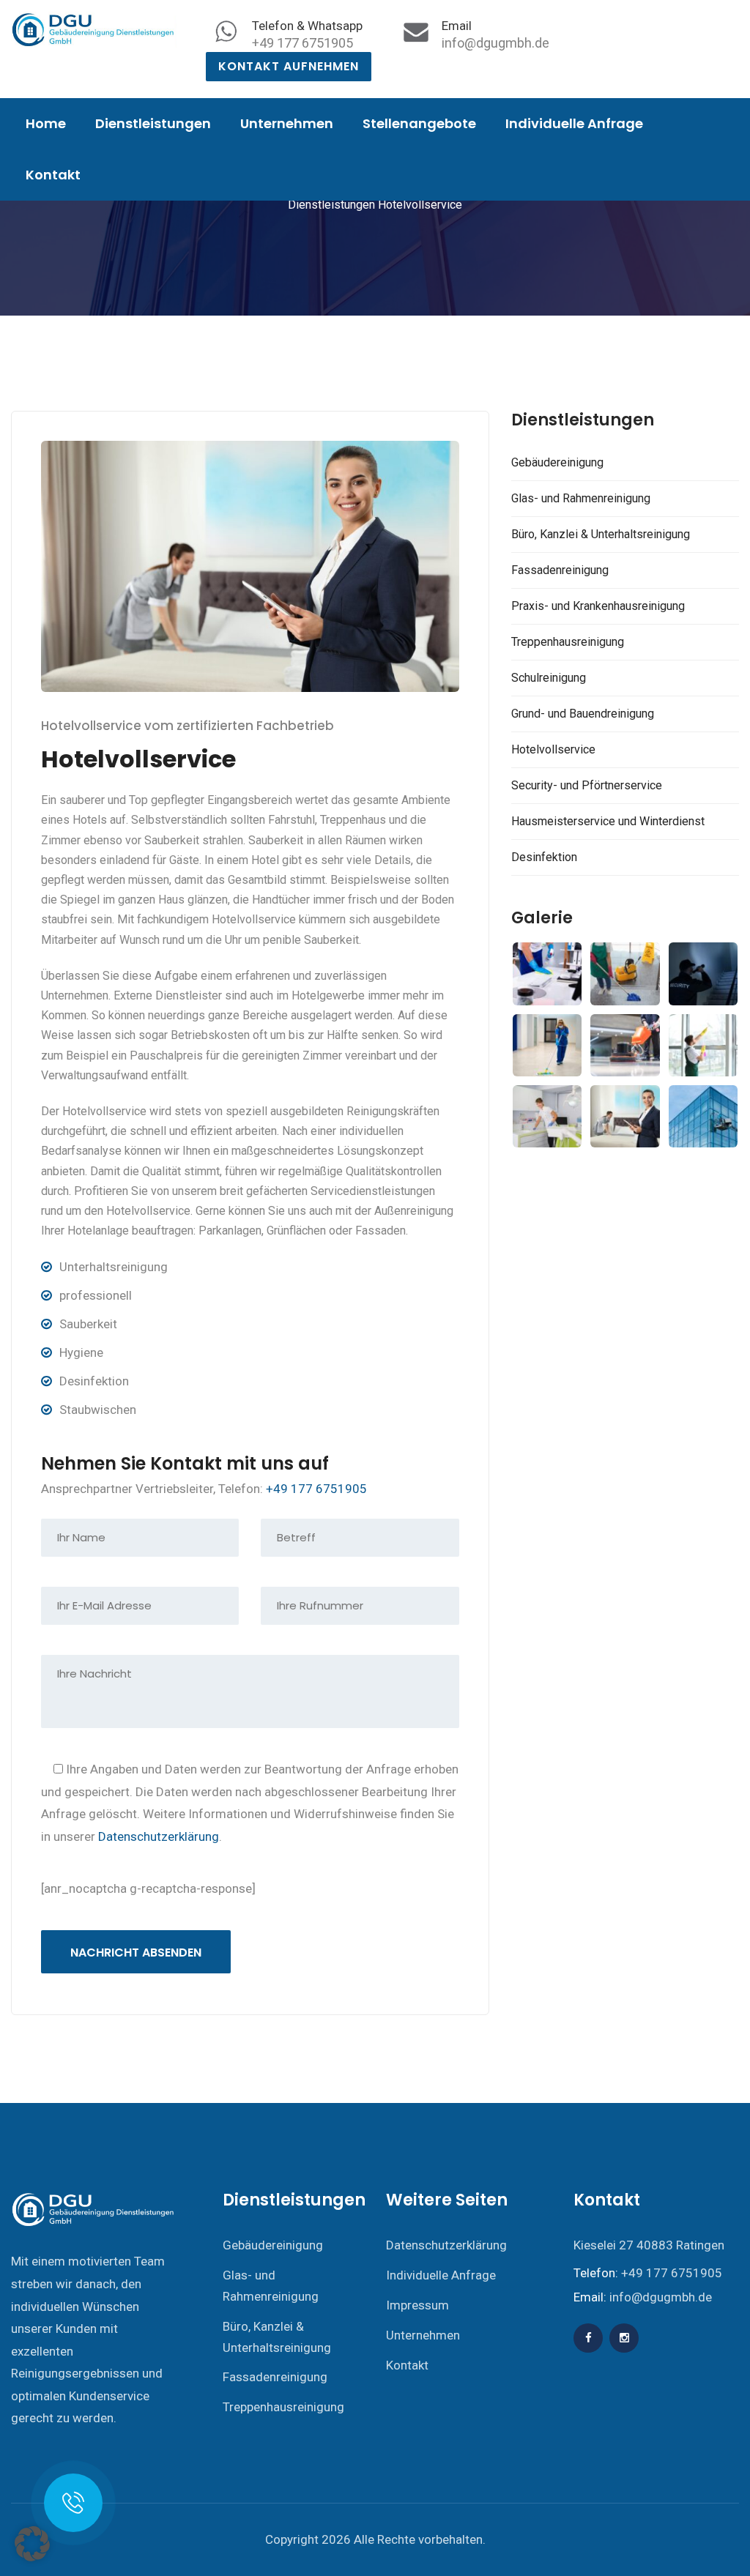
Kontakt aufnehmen (289, 66)
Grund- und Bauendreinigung (583, 714)
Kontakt (53, 175)
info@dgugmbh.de (495, 43)
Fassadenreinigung (560, 570)
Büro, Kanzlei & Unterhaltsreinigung (601, 534)
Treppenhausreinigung (568, 642)
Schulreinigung (549, 678)
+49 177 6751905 (302, 43)
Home (46, 123)
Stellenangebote (419, 123)
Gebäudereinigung (557, 462)
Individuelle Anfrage (574, 123)
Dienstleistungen (153, 123)
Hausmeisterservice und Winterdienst (608, 821)
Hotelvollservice (553, 749)
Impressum (417, 2305)
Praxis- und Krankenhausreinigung (598, 606)
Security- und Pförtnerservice (587, 785)
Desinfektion (544, 857)
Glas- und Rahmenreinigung (581, 498)
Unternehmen (287, 123)
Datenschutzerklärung (159, 1836)
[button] (32, 2544)
